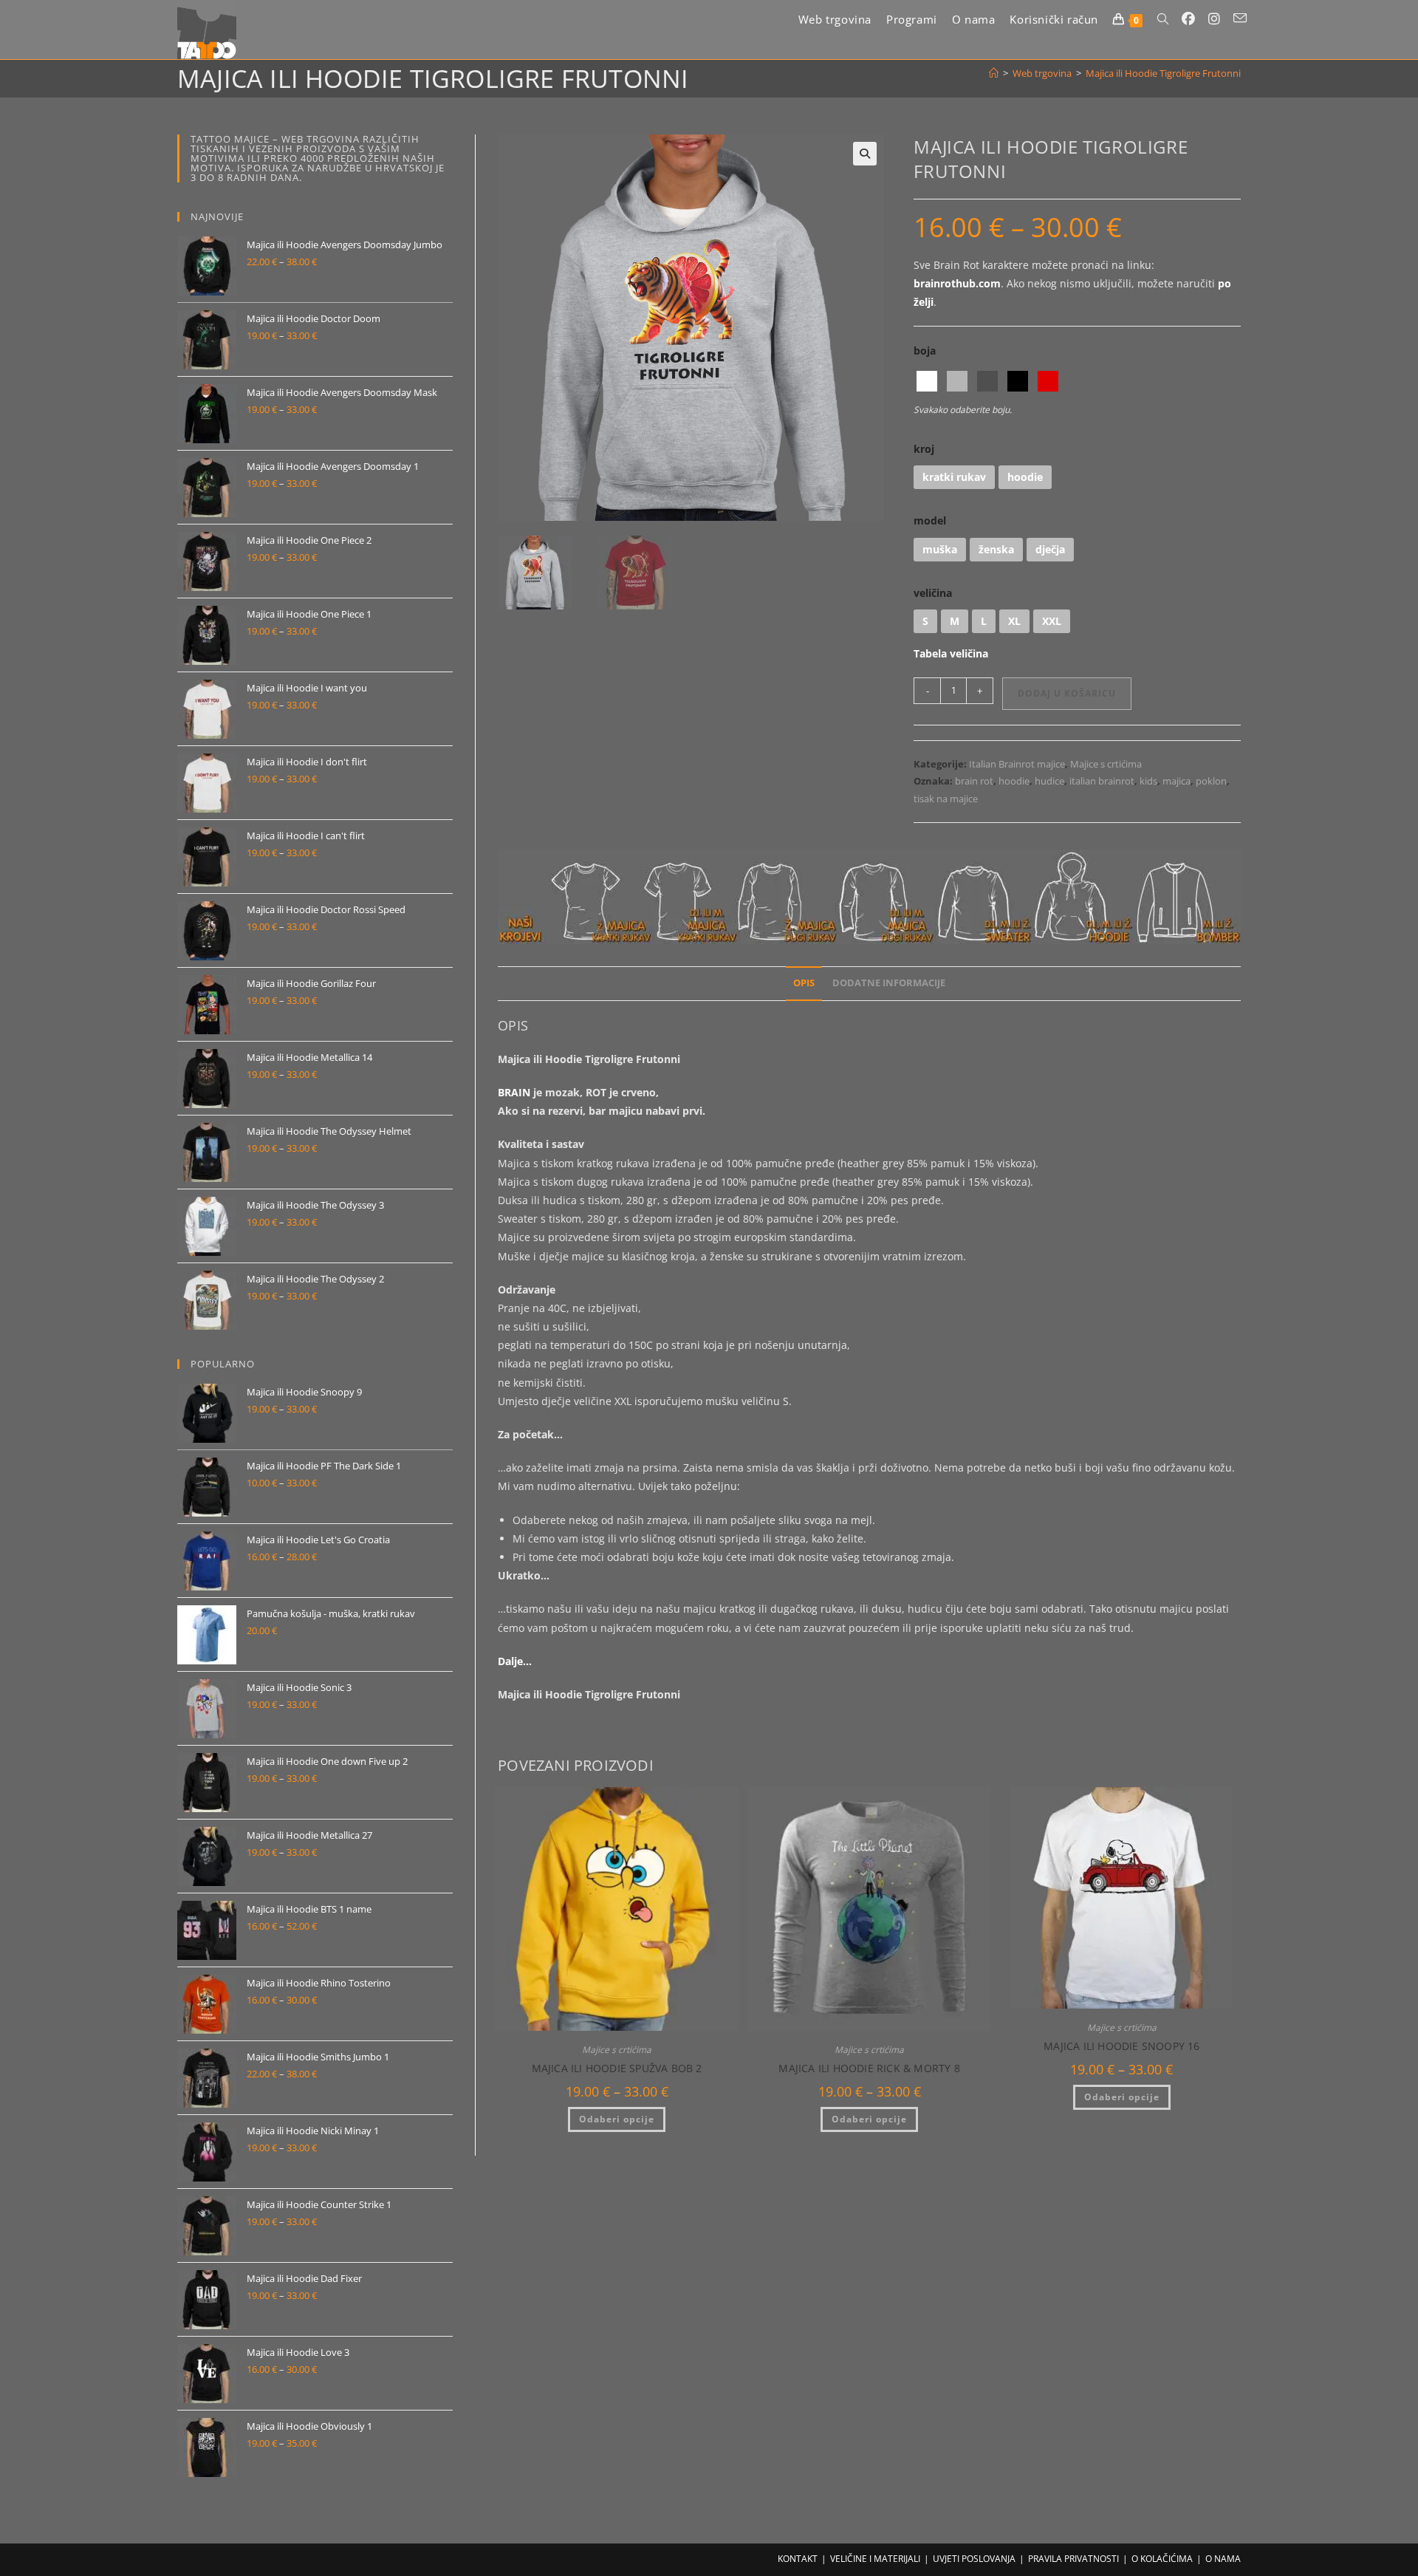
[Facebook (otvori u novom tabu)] (1188, 19)
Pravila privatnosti (1073, 2559)
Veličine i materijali (875, 2559)
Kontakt (798, 2559)
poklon (1211, 781)
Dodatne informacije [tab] (889, 983)
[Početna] (994, 73)
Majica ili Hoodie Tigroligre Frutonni (1163, 73)
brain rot (974, 781)
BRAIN (514, 1092)
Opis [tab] (804, 983)
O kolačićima (1162, 2559)
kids (1148, 781)
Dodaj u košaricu (1067, 693)
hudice (1049, 781)
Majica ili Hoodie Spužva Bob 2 (617, 2068)
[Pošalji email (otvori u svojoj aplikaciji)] (1240, 18)
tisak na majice (946, 799)
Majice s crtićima (1106, 764)
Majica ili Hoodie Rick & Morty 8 (869, 2068)
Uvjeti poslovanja (974, 2559)
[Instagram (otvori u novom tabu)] (1214, 19)
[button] (865, 154)
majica (1176, 781)
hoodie (1014, 781)
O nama (1223, 2559)
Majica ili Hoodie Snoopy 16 (1121, 2046)
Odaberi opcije (617, 2119)
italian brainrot (1102, 781)
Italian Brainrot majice (1017, 764)
